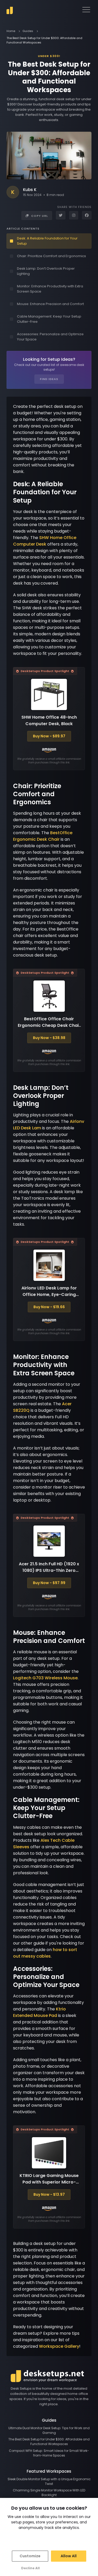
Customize (30, 2556)
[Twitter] (61, 215)
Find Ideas (49, 379)
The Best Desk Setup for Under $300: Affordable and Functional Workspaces (49, 2442)
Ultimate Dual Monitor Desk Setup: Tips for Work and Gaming (49, 2430)
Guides (28, 31)
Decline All (30, 2568)
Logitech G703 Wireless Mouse (45, 1678)
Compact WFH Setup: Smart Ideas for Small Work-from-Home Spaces (49, 2453)
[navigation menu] (86, 10)
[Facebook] (87, 215)
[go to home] (10, 11)
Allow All (69, 2556)
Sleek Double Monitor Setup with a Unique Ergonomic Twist (49, 2481)
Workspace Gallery (59, 2346)
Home (11, 31)
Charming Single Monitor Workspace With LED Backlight (49, 2493)
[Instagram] (74, 215)
